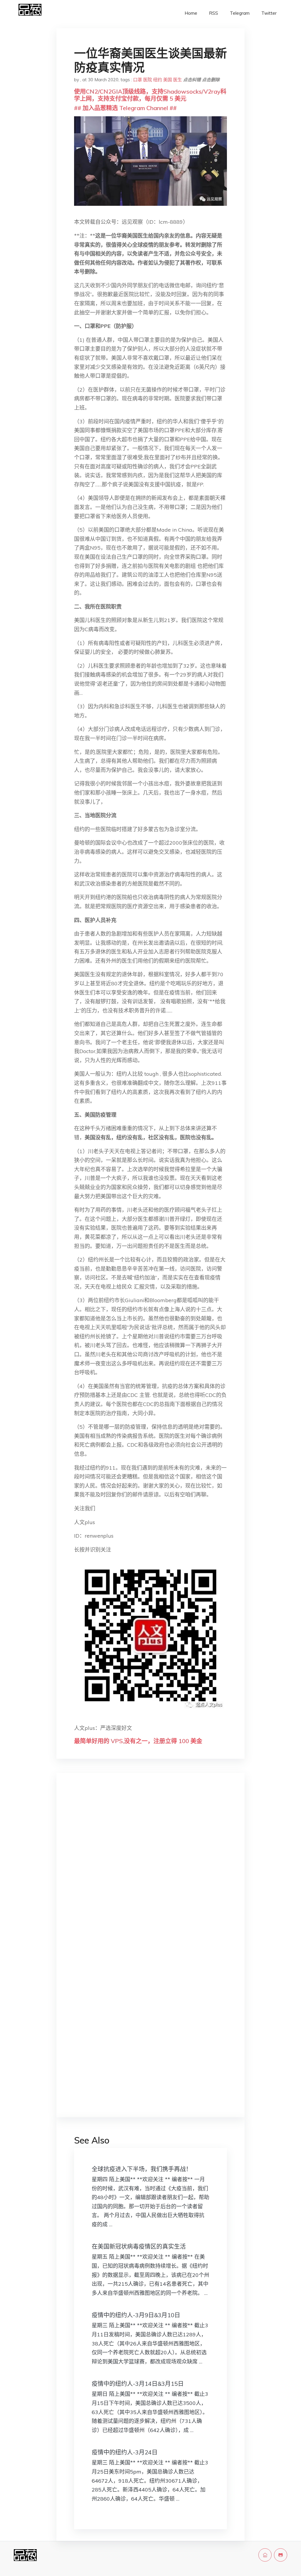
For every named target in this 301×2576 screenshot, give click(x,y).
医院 (148, 80)
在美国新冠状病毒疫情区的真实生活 (139, 2246)
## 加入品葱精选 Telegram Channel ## (125, 108)
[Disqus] (150, 1871)
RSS (214, 13)
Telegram (240, 13)
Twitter (269, 13)
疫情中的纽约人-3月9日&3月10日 (136, 2315)
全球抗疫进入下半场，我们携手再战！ (142, 2169)
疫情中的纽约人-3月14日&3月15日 (138, 2384)
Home (191, 13)
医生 (178, 80)
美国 (168, 80)
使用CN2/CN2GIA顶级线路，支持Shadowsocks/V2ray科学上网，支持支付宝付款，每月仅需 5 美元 (150, 95)
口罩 (138, 80)
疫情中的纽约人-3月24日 (125, 2452)
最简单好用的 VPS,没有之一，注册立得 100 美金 (138, 1741)
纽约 (158, 80)
